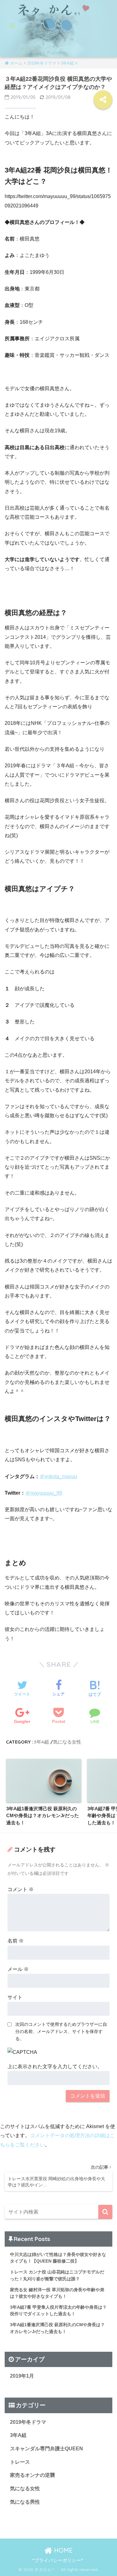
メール (18, 1969)
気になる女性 (67, 1742)
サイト (15, 1997)
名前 (16, 1941)
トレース (20, 2462)
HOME (62, 2550)
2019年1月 (22, 2376)
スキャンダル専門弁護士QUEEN (46, 2449)
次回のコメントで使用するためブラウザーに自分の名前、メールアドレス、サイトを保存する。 (61, 2031)
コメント (21, 1889)
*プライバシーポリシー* (58, 2560)
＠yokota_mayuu (58, 1476)
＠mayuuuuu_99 (44, 1493)
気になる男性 (25, 2502)
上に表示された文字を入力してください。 (55, 2067)
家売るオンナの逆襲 (32, 2475)
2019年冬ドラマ (28, 2422)
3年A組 (41, 1742)
